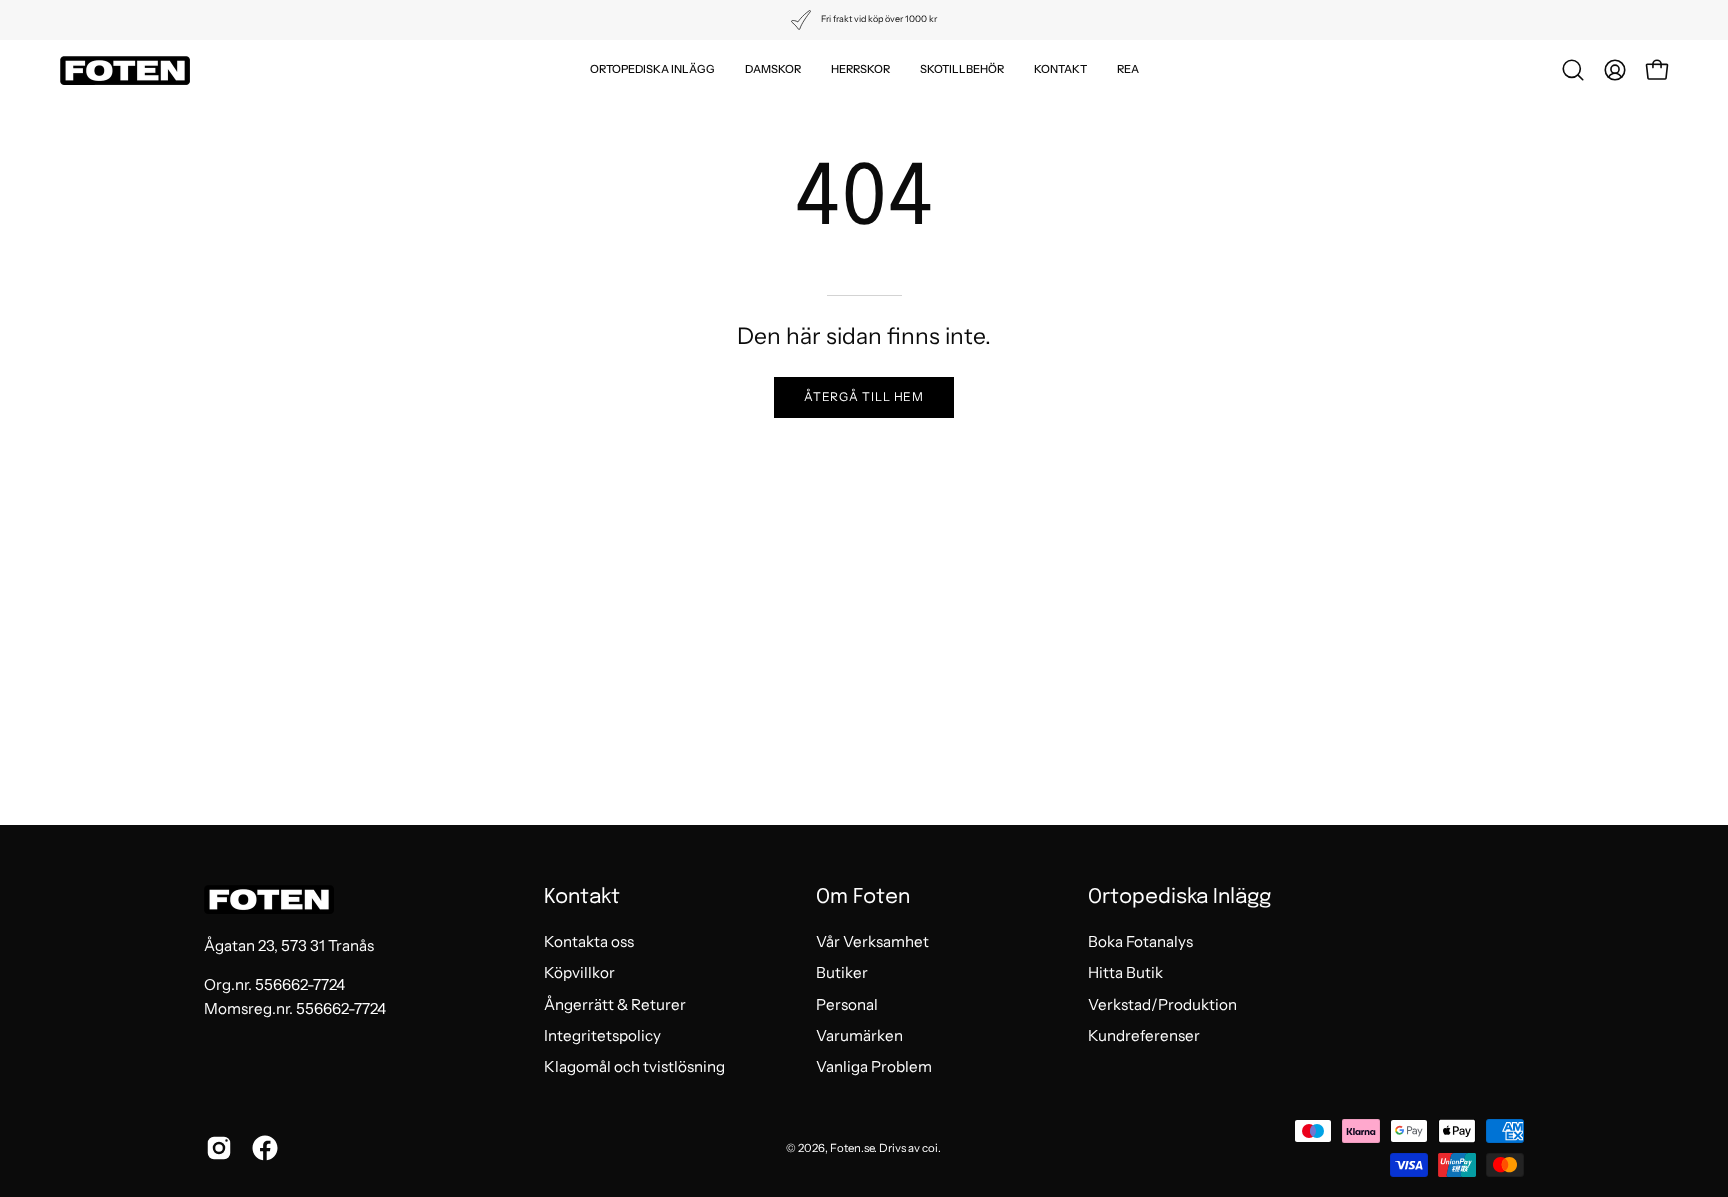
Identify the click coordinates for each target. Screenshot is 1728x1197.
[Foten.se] (125, 70)
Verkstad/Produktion (1162, 1004)
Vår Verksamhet (872, 941)
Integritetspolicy (602, 1035)
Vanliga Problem (874, 1067)
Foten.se (852, 1148)
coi (930, 1148)
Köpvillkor (579, 973)
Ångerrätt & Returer (615, 1004)
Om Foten (863, 897)
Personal (847, 1004)
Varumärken (859, 1035)
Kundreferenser (1144, 1035)
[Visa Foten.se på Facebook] (265, 1148)
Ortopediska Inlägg (1179, 897)
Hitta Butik (1125, 973)
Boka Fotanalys (1140, 941)
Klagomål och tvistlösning (634, 1067)
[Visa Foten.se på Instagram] (219, 1148)
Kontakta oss (589, 941)
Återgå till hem (864, 396)
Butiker (842, 973)
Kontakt (582, 897)
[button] (652, 70)
